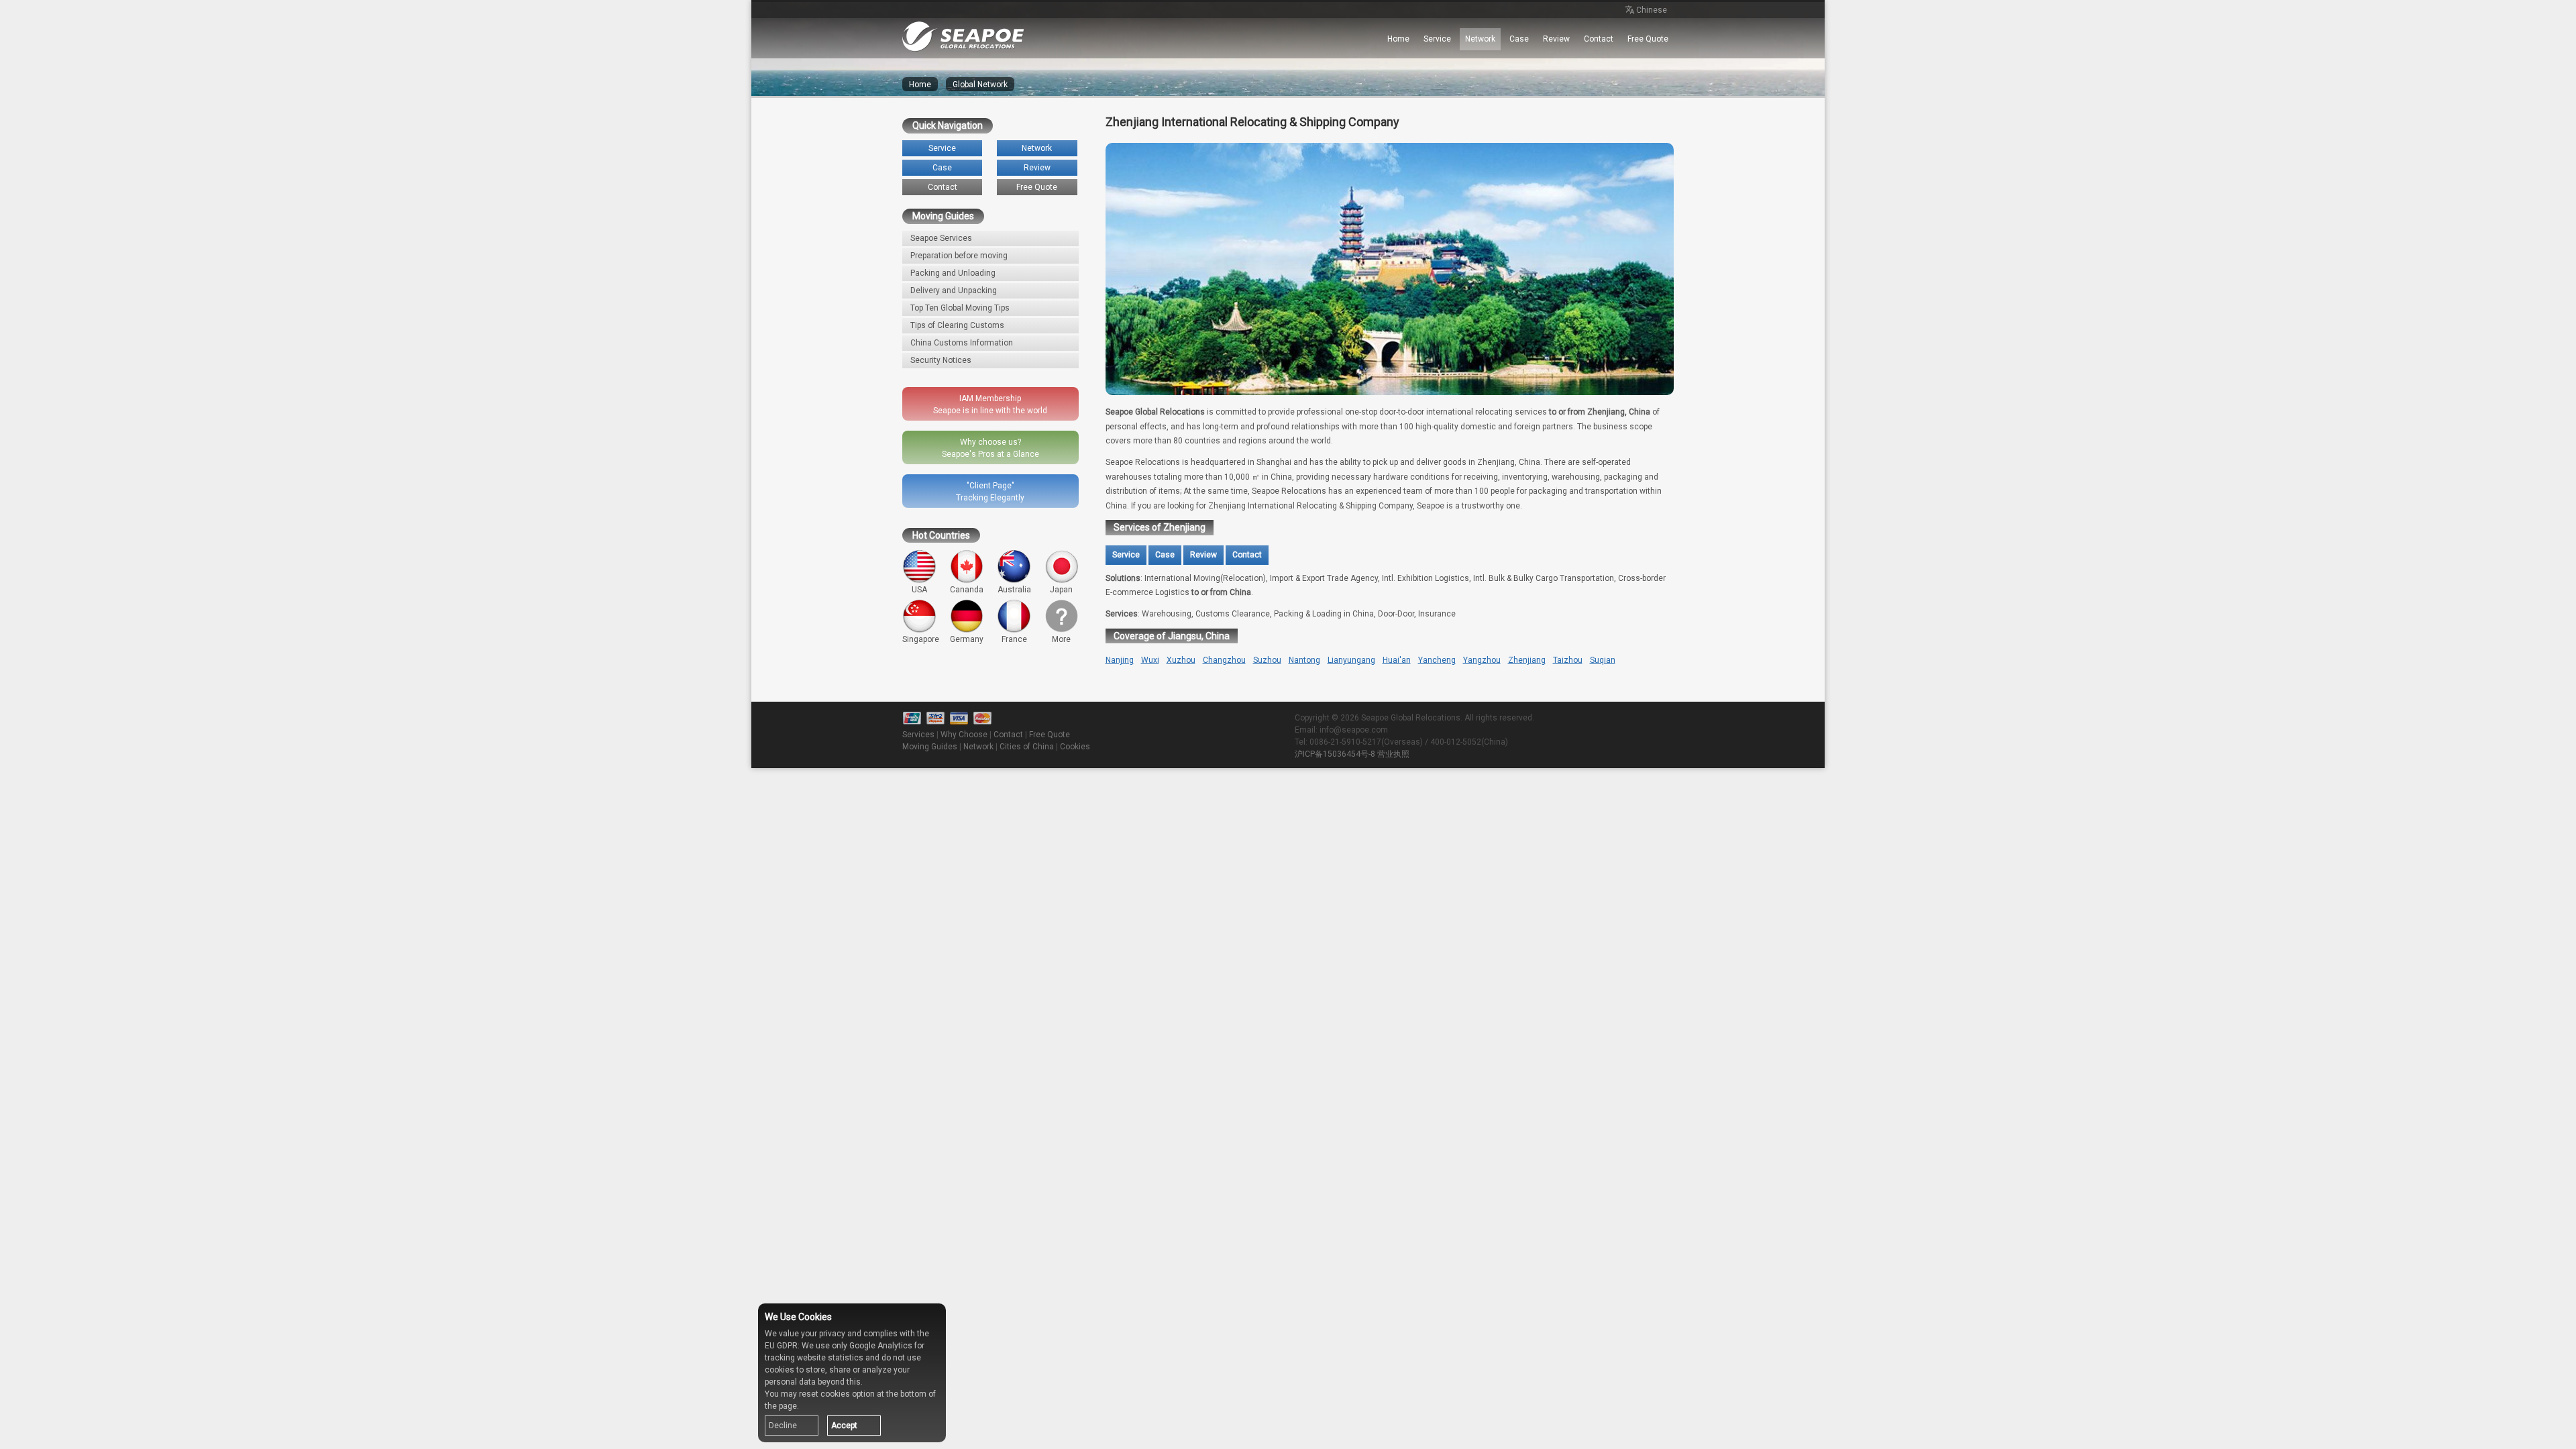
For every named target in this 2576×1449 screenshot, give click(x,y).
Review (1556, 39)
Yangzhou (1482, 660)
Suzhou (1267, 660)
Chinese (1652, 10)
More (1061, 639)
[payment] (959, 718)
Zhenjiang (1527, 660)
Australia (1014, 590)
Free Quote (1648, 39)
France (1014, 639)
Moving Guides (930, 747)
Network (1480, 39)
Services (918, 735)
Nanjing (1120, 660)
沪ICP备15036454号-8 (1335, 754)
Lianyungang (1351, 660)
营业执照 (1393, 754)
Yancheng (1437, 660)
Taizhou (1568, 660)
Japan (1061, 590)
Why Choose (964, 735)
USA (919, 590)
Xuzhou (1181, 660)
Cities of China (1027, 747)
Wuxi (1150, 660)
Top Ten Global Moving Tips (960, 308)
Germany (967, 639)
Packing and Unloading (953, 273)
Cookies (1075, 747)
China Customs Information (962, 343)
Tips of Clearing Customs (957, 325)
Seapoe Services (941, 238)
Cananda (967, 590)
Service (1437, 39)
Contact (1599, 39)
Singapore (921, 639)
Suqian (1603, 660)
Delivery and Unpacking (954, 290)
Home (1398, 39)
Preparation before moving (959, 256)
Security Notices (941, 360)
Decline (783, 1426)
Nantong (1304, 660)
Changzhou (1224, 660)
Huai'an (1397, 660)
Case (1519, 39)
